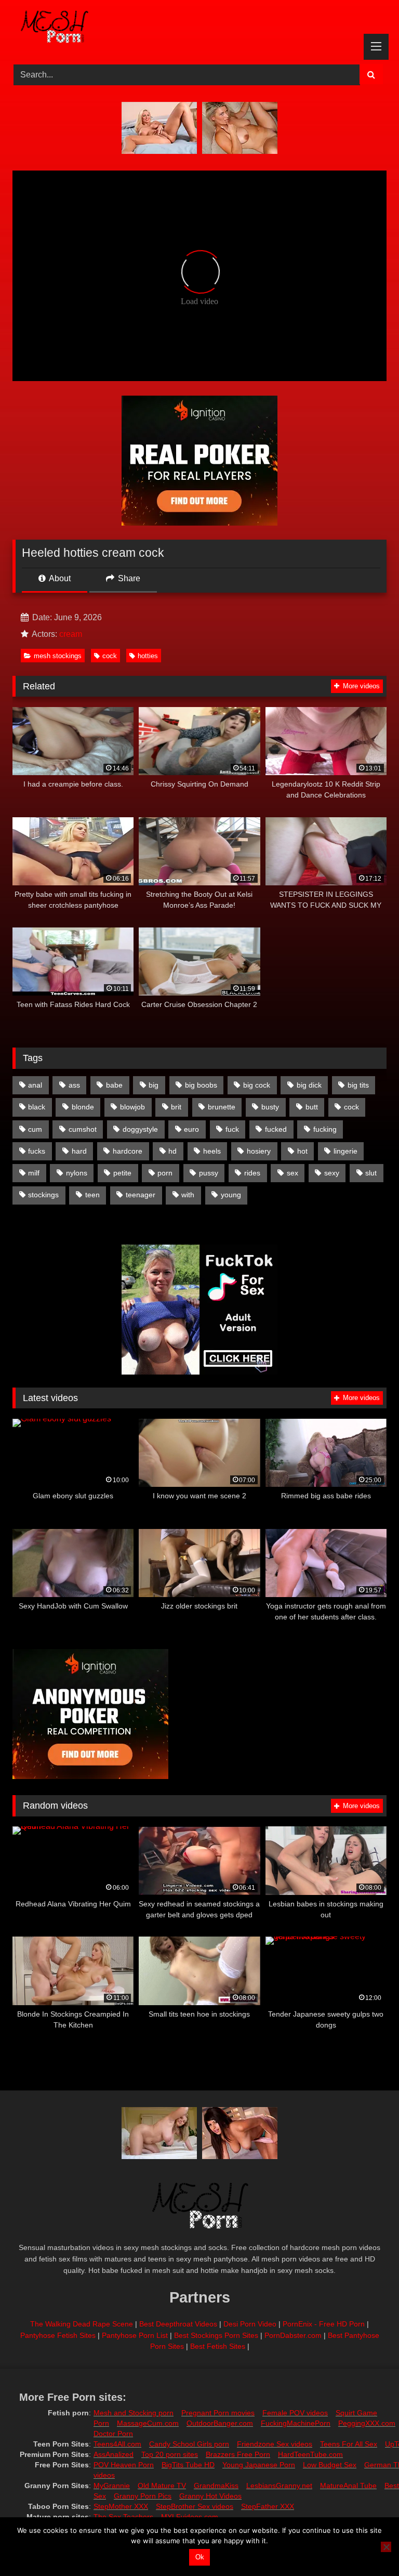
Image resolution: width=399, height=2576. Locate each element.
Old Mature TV (162, 2486)
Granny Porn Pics (143, 2496)
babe (114, 1085)
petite (122, 1173)
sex (292, 1173)
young (231, 1195)
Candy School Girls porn (189, 2444)
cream (71, 634)
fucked (276, 1129)
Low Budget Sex (330, 2465)
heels (212, 1151)
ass (74, 1085)
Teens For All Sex (349, 2444)
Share (128, 578)
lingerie (345, 1151)
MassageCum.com (148, 2423)
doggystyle (140, 1129)
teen (92, 1195)
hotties (148, 656)
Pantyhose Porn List (135, 2335)
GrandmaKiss (216, 2486)
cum (35, 1129)
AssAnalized (114, 2454)
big (154, 1085)
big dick (309, 1085)
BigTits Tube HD (188, 2465)
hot (302, 1151)
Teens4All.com (117, 2444)
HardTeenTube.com (310, 2454)
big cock (257, 1085)
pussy (209, 1173)
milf (34, 1173)
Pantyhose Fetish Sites (58, 2335)
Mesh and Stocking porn (134, 2413)
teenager (141, 1195)
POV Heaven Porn (124, 2465)
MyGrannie (112, 2486)
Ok (200, 2557)
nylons (77, 1173)
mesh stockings (58, 656)
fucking (325, 1129)
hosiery (259, 1151)
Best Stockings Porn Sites (216, 2335)
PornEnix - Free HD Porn (324, 2324)
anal (35, 1085)
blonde (83, 1107)
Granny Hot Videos (210, 2496)
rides (252, 1173)
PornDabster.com (293, 2335)
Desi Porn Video (250, 2324)
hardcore (128, 1151)
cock (110, 656)
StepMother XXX (121, 2506)
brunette (222, 1107)
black (37, 1107)
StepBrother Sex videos (195, 2506)
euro (191, 1129)
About (59, 578)
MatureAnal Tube (348, 2486)
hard (79, 1151)
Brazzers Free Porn (238, 2454)
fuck (232, 1129)
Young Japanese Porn (259, 2465)
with (188, 1195)
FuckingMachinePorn (296, 2423)
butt (312, 1107)
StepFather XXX (268, 2506)
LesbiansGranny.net (279, 2486)
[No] (386, 2547)
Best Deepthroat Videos (178, 2324)
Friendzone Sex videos (275, 2444)
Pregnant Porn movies (218, 2413)
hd (172, 1151)
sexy (332, 1173)
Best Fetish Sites (218, 2346)
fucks (37, 1151)
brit (176, 1107)
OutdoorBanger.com (220, 2423)
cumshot (83, 1129)
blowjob (132, 1107)
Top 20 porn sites (170, 2454)
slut (371, 1173)
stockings (43, 1195)
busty (270, 1107)
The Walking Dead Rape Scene (82, 2324)
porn (165, 1173)
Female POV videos (295, 2413)
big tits (358, 1085)
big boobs (201, 1085)
